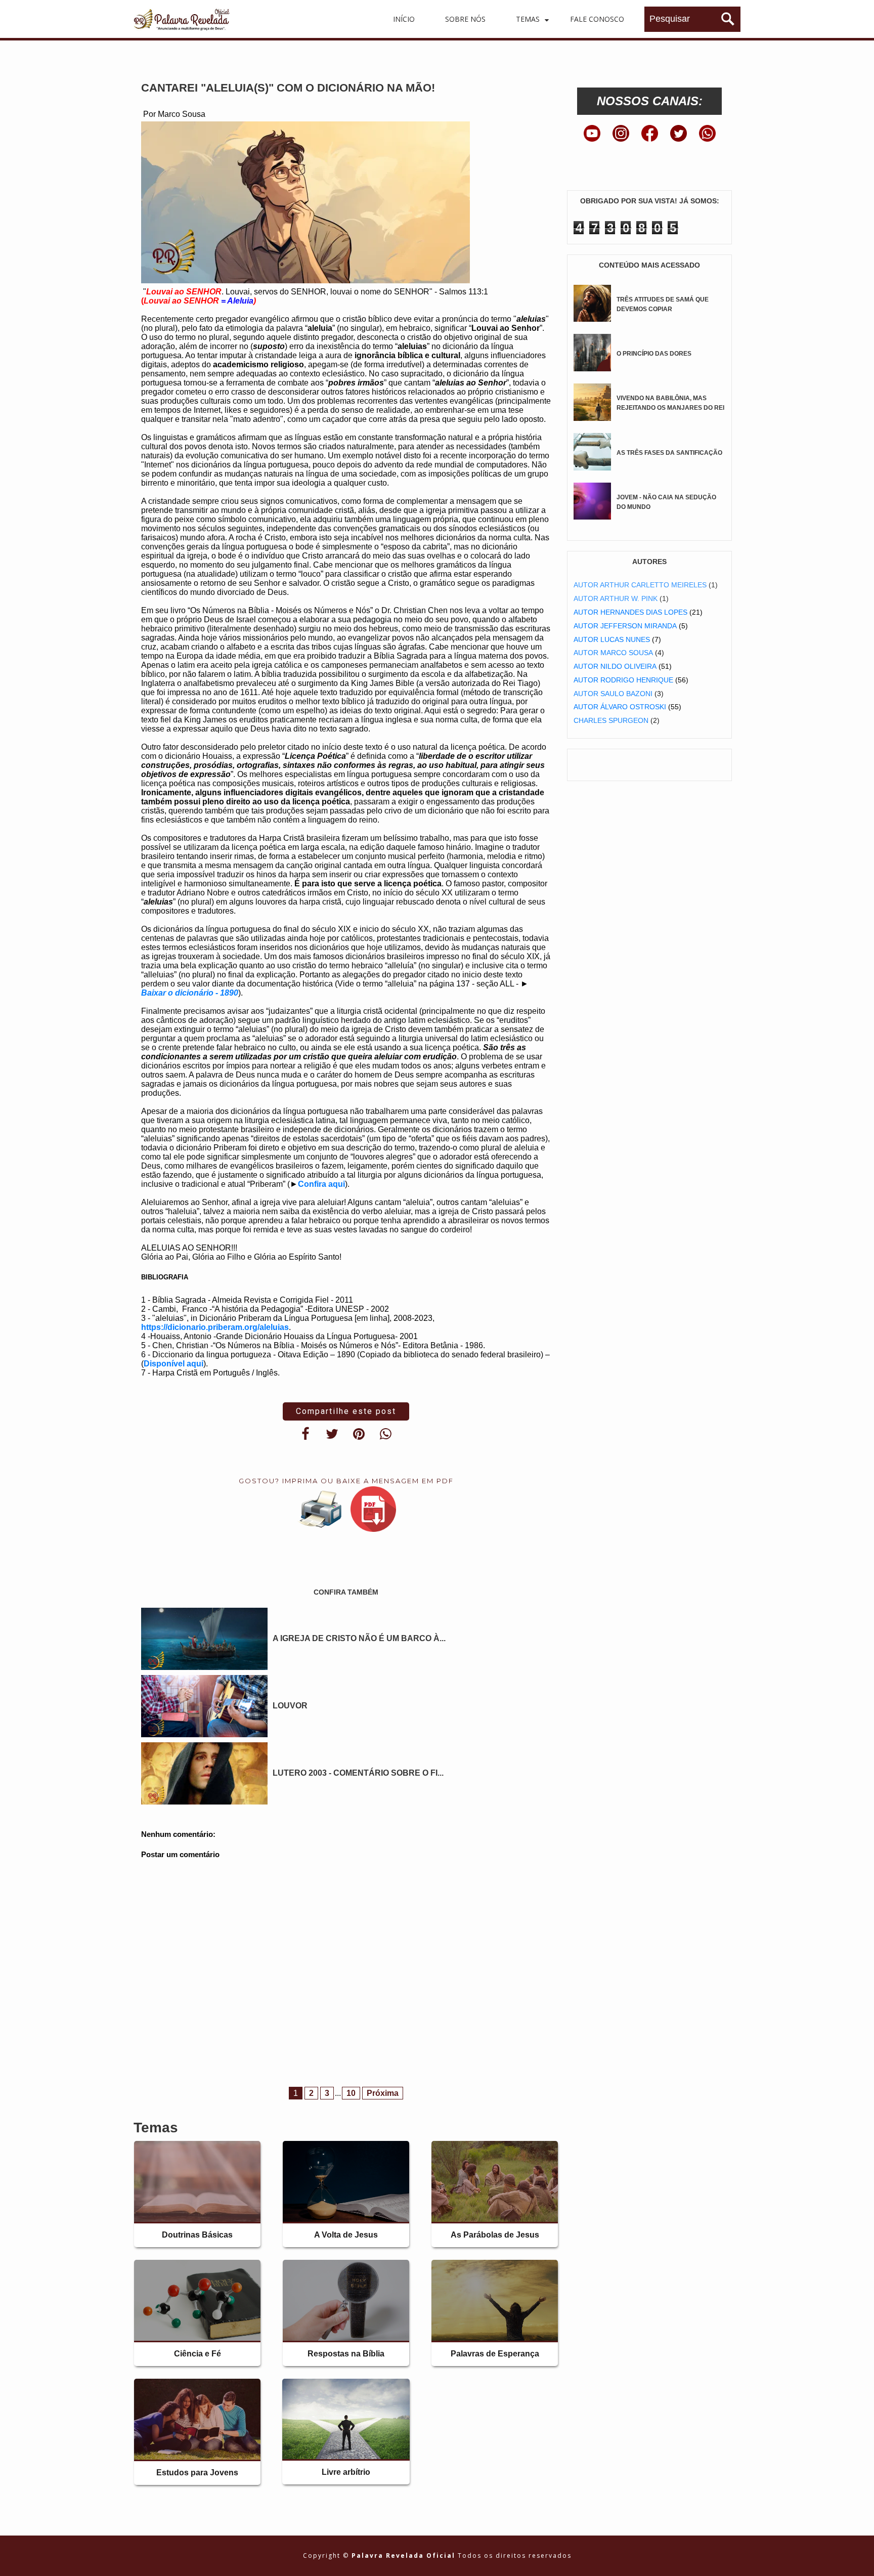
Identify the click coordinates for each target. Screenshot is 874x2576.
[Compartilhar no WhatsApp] (386, 1434)
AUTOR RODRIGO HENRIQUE (623, 680)
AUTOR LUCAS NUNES (612, 639)
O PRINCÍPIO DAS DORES (654, 354)
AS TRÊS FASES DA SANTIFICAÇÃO (669, 453)
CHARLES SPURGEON (611, 720)
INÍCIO (404, 19)
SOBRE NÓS (465, 19)
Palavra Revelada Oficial (405, 2556)
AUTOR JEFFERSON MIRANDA (625, 626)
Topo (848, 2560)
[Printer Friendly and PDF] (346, 1511)
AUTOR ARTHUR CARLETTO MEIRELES (640, 585)
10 (351, 2093)
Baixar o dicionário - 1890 (190, 993)
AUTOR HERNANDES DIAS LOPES (630, 612)
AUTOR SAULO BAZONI (613, 694)
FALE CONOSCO (597, 19)
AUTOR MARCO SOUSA (613, 653)
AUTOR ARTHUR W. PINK (616, 598)
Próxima (383, 2093)
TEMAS (528, 19)
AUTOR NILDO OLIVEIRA (615, 666)
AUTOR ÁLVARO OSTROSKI (620, 707)
